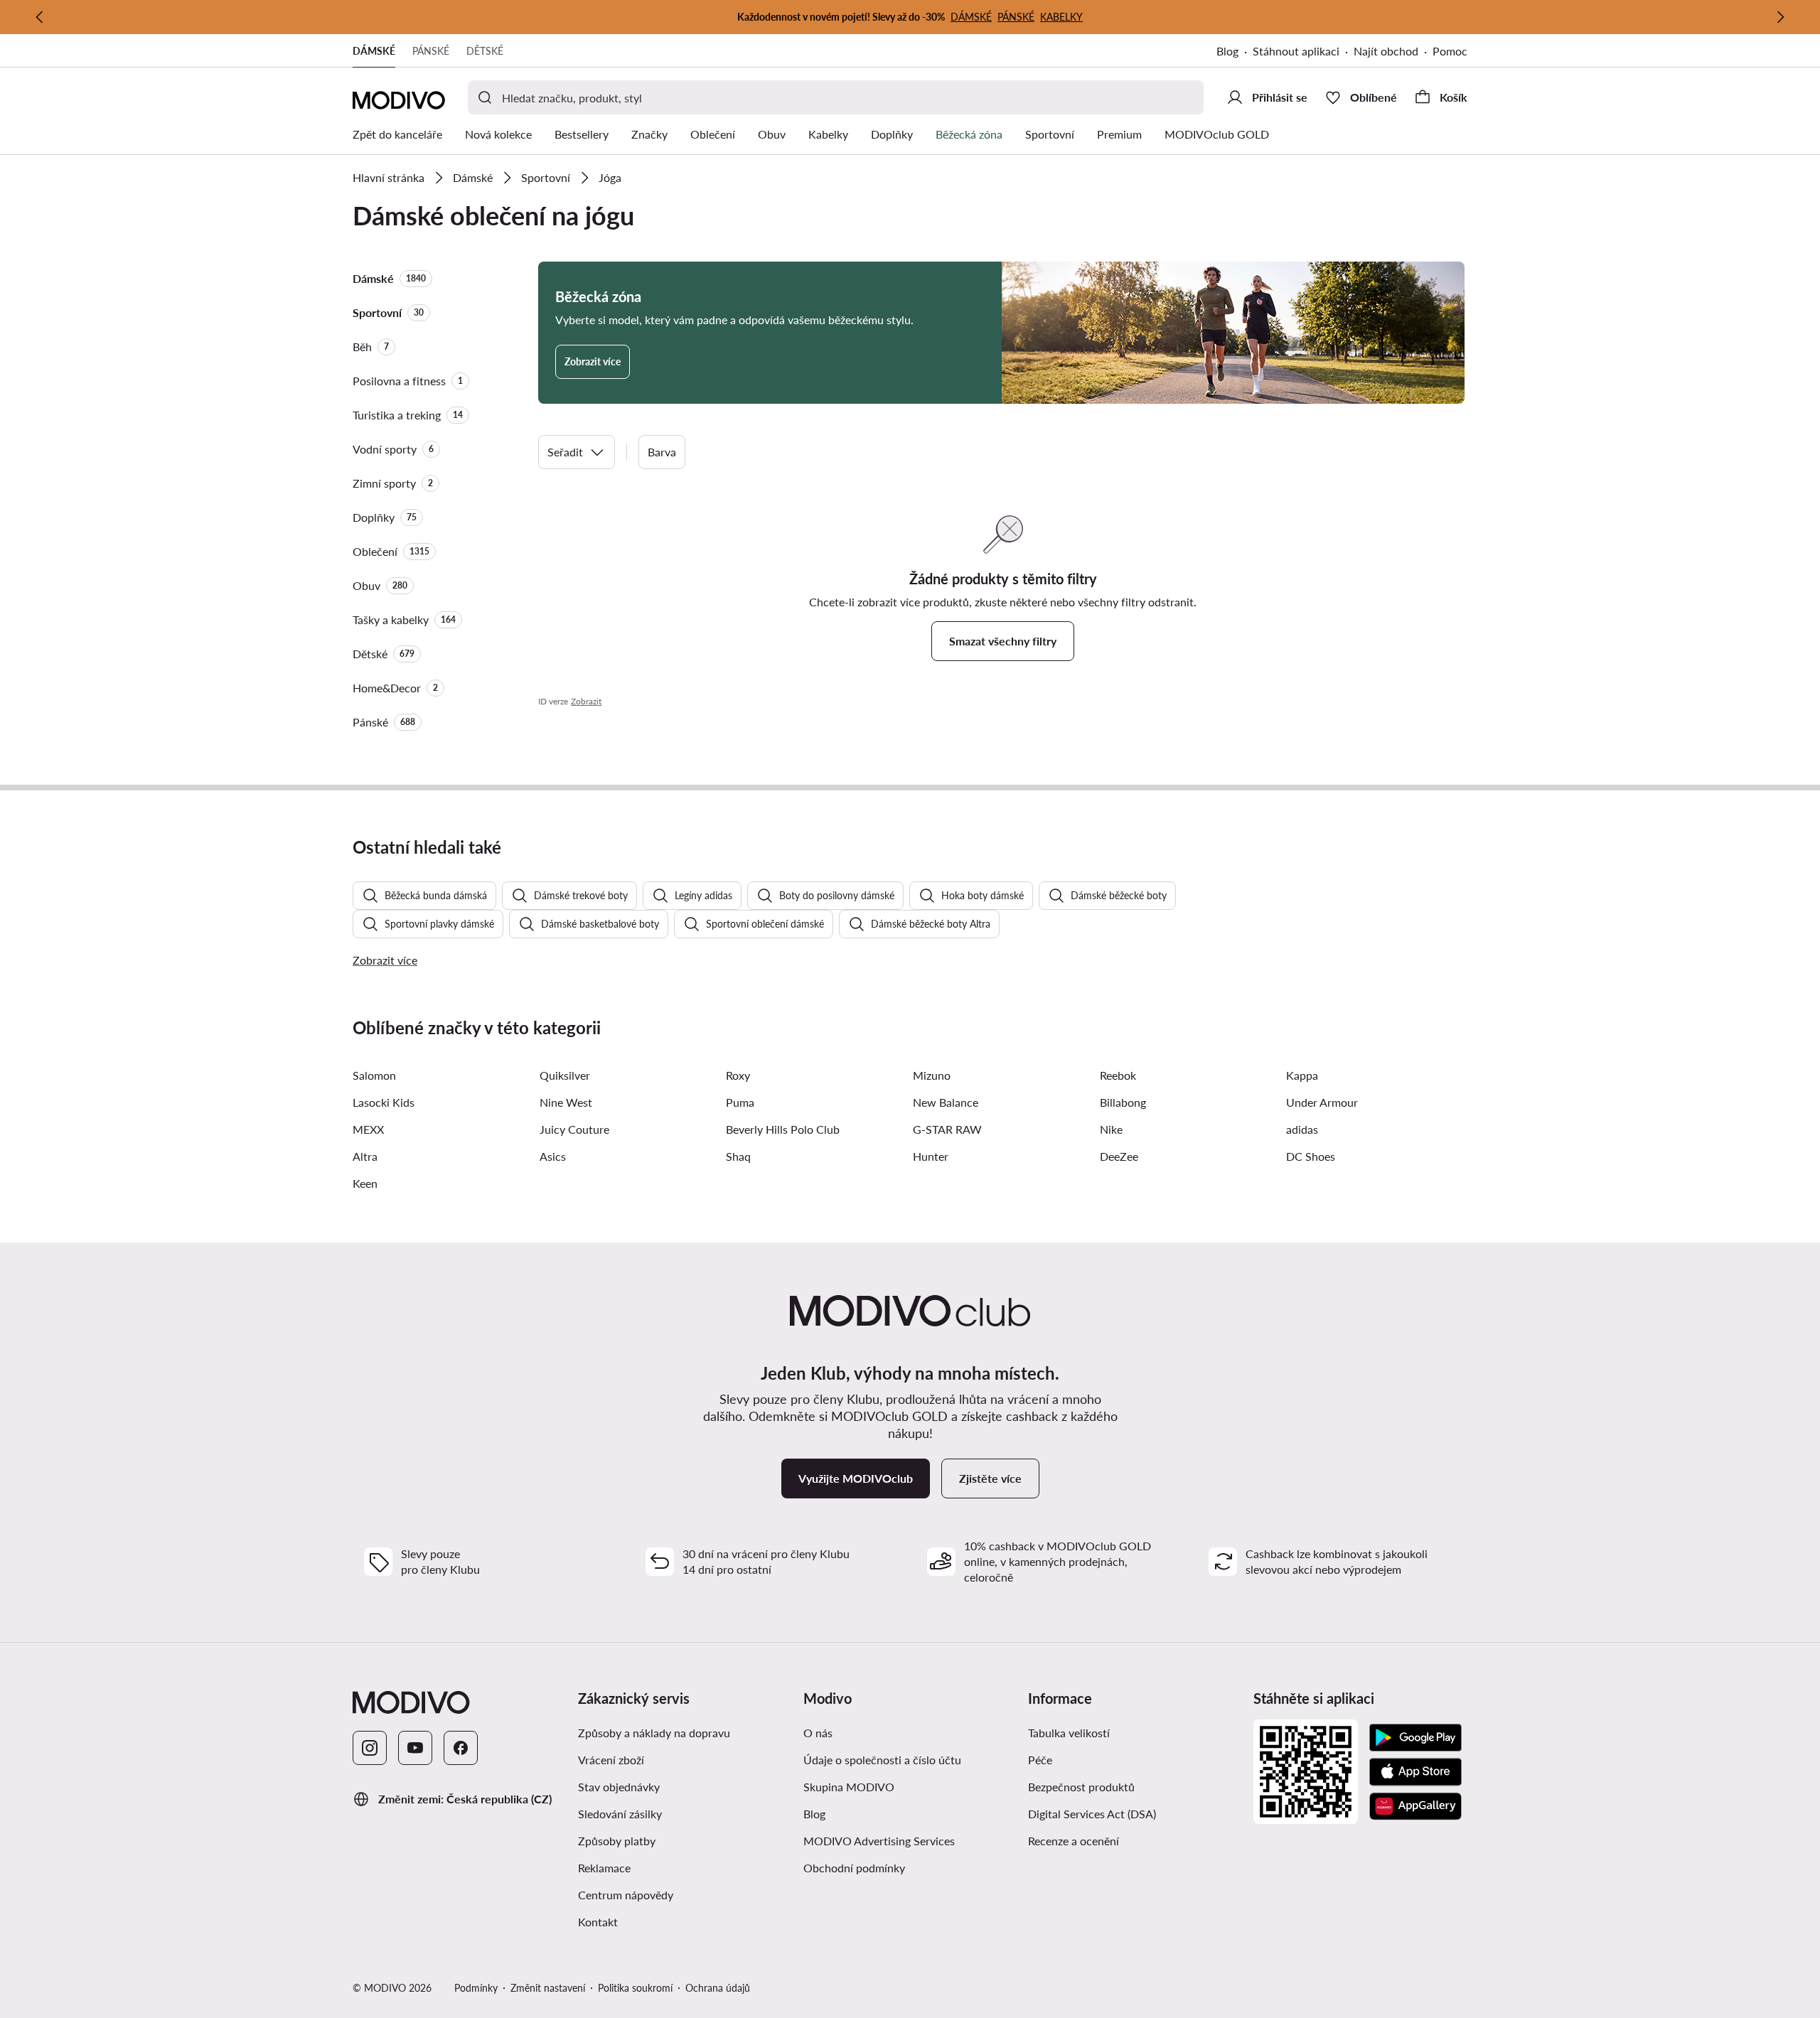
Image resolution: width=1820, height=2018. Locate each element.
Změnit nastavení (548, 1988)
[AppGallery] (1415, 1806)
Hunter (931, 1156)
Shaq (738, 1156)
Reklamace (604, 1868)
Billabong (1123, 1102)
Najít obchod (1386, 51)
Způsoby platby (617, 1841)
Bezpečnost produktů (1081, 1787)
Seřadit (565, 452)
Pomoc (1450, 51)
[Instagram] (370, 1748)
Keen (365, 1183)
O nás (818, 1733)
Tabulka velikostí (1069, 1733)
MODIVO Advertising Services (879, 1841)
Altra (365, 1156)
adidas (1302, 1129)
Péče (1040, 1760)
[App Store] (1415, 1772)
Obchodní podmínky (854, 1868)
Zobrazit (586, 701)
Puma (740, 1102)
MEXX (368, 1129)
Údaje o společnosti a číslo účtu (882, 1760)
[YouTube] (415, 1748)
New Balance (946, 1102)
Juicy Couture (574, 1129)
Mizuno (932, 1075)
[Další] (1780, 17)
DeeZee (1119, 1156)
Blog (1227, 51)
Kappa (1302, 1075)
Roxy (738, 1075)
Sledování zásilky (620, 1814)
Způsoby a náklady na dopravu (654, 1733)
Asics (553, 1156)
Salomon (374, 1075)
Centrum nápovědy (626, 1895)
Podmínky (476, 1988)
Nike (1111, 1129)
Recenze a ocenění (1074, 1841)
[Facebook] (461, 1748)
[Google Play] (1415, 1738)
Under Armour (1322, 1102)
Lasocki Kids (384, 1102)
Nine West (566, 1102)
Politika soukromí (635, 1988)
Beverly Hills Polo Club (783, 1129)
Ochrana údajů (718, 1988)
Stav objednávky (619, 1787)
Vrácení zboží (611, 1760)
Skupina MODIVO (849, 1787)
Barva (662, 452)
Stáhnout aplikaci (1296, 51)
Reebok (1118, 1075)
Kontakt (598, 1922)
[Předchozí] (40, 17)
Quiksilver (565, 1075)
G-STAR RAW (947, 1129)
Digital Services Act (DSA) (1092, 1814)
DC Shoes (1311, 1156)
